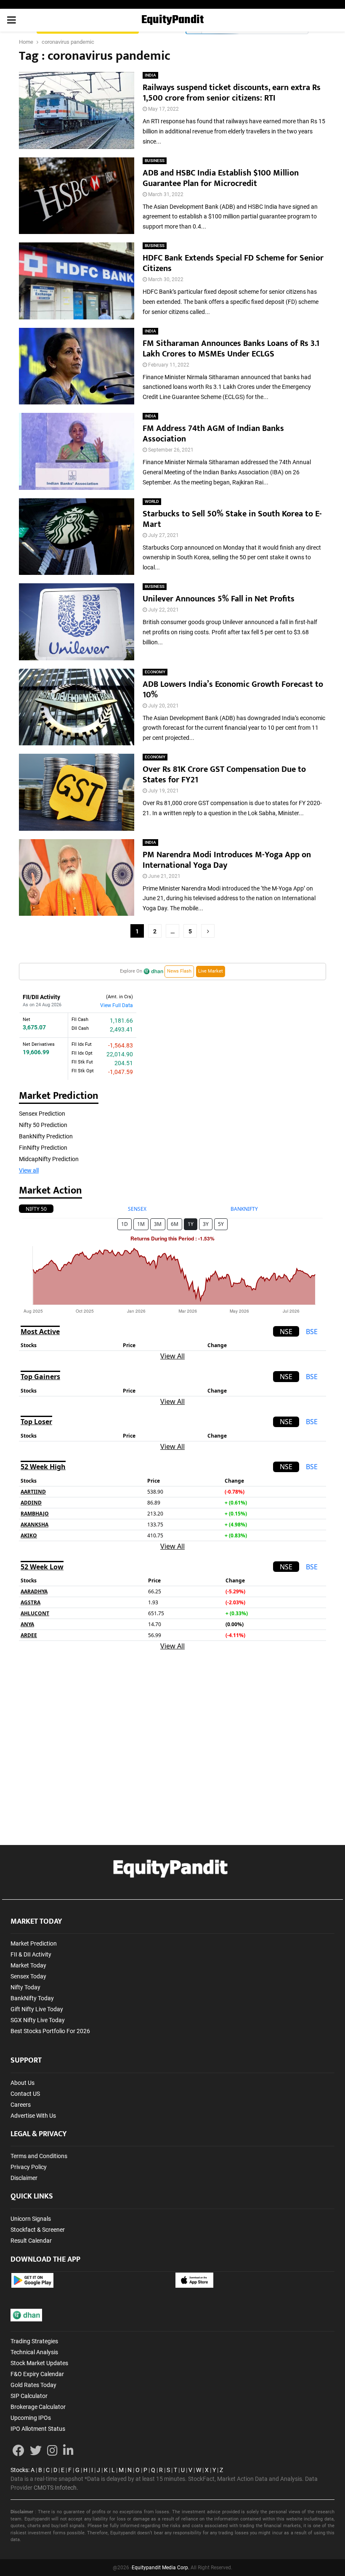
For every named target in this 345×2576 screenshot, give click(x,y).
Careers (21, 2105)
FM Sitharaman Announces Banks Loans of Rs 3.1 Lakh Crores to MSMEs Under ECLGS (231, 349)
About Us (23, 2083)
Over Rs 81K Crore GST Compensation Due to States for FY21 (224, 775)
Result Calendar (31, 2241)
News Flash (179, 971)
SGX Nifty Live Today (38, 2020)
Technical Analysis (34, 2352)
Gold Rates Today (33, 2385)
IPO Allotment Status (38, 2429)
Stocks (19, 2470)
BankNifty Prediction (46, 1136)
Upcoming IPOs (31, 2418)
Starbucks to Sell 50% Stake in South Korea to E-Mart (232, 519)
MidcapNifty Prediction (49, 1159)
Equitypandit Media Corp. (161, 2568)
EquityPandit (172, 20)
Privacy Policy (29, 2167)
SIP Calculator (29, 2396)
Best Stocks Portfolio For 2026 (50, 2031)
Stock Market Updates (39, 2363)
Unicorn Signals (31, 2219)
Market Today (28, 1965)
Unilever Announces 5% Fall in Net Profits (219, 599)
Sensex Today (28, 1976)
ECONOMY (155, 672)
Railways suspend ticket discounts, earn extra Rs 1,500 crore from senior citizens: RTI (232, 93)
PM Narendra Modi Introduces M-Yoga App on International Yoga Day (227, 860)
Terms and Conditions (39, 2156)
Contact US (25, 2094)
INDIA (150, 75)
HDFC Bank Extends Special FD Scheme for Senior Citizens (233, 263)
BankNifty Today (32, 1998)
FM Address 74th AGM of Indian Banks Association (213, 434)
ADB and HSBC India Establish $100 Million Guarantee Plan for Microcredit (221, 178)
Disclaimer (24, 2178)
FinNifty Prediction (43, 1148)
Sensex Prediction (42, 1114)
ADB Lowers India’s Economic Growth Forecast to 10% (233, 690)
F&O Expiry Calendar (37, 2374)
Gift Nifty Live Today (37, 2009)
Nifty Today (25, 1987)
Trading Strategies (34, 2341)
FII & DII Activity (31, 1954)
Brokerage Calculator (38, 2407)
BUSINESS (155, 161)
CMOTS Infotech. (56, 2488)
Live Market (211, 971)
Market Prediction (34, 1943)
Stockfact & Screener (38, 2230)
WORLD (152, 501)
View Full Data (117, 1005)
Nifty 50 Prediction (43, 1125)
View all (29, 1170)
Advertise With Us (33, 2116)
